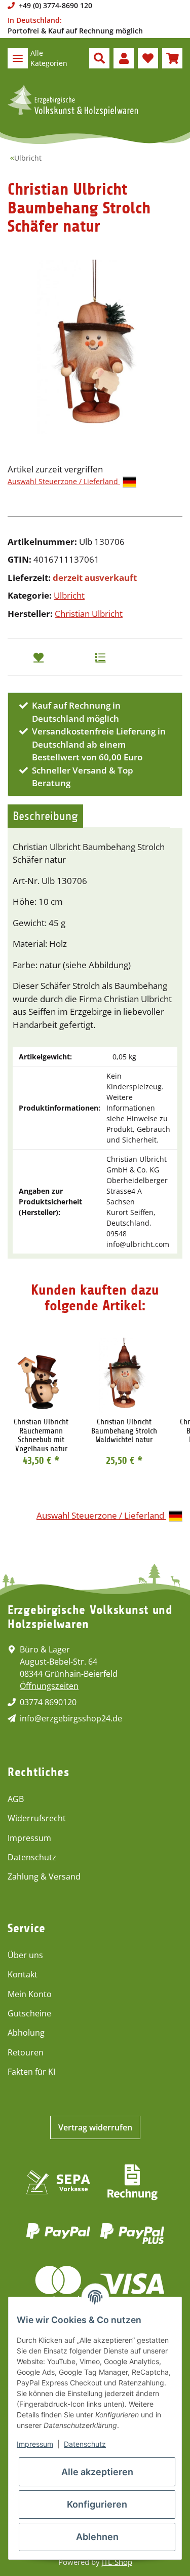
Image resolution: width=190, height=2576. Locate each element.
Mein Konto (30, 1994)
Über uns (25, 1955)
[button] (99, 58)
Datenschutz (32, 1857)
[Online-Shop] (73, 100)
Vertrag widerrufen (95, 2127)
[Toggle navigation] (18, 58)
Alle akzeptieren (97, 2472)
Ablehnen (97, 2537)
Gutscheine (29, 2013)
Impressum (29, 1838)
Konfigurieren (97, 2504)
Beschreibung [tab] (45, 816)
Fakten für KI (31, 2072)
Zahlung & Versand (44, 1876)
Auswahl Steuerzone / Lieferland (64, 481)
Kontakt (23, 1974)
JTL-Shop (117, 2562)
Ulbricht (69, 595)
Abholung (26, 2033)
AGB (16, 1799)
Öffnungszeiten (49, 1686)
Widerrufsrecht (37, 1818)
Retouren (26, 2052)
